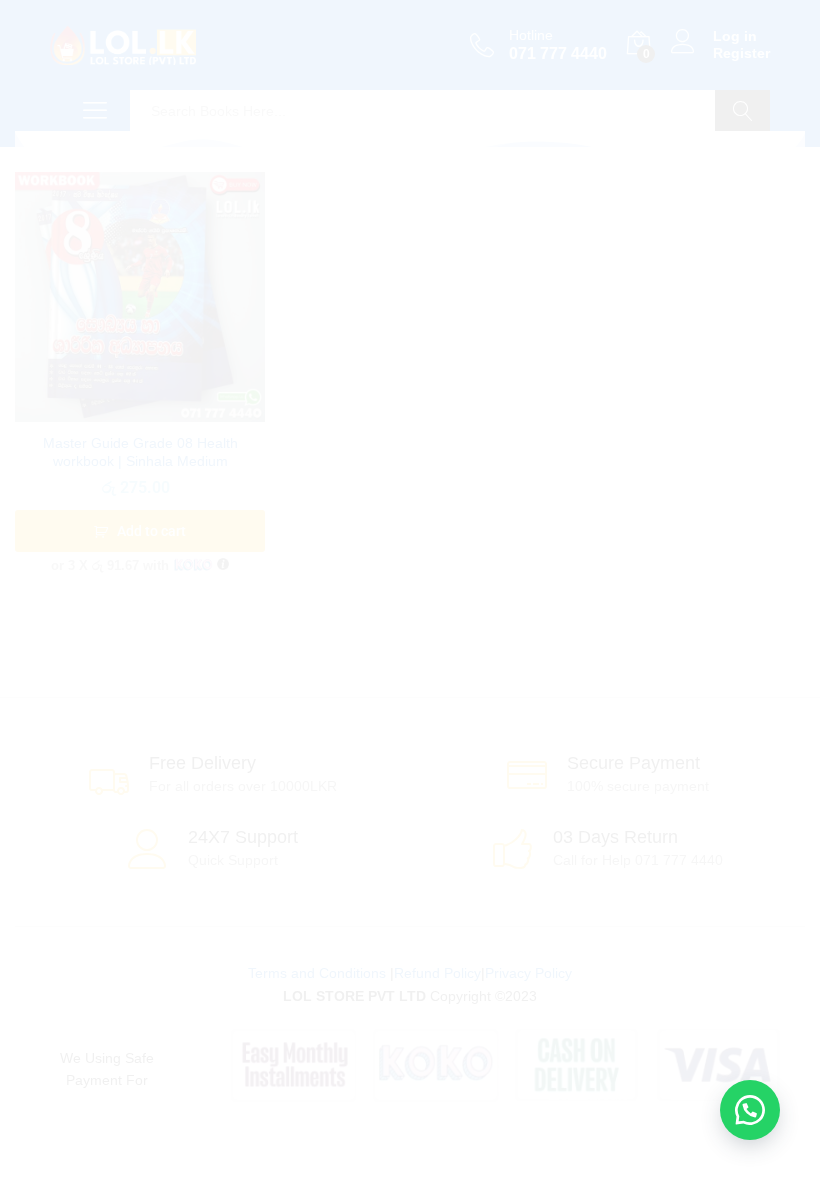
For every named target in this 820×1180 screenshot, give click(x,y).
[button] (750, 1110)
